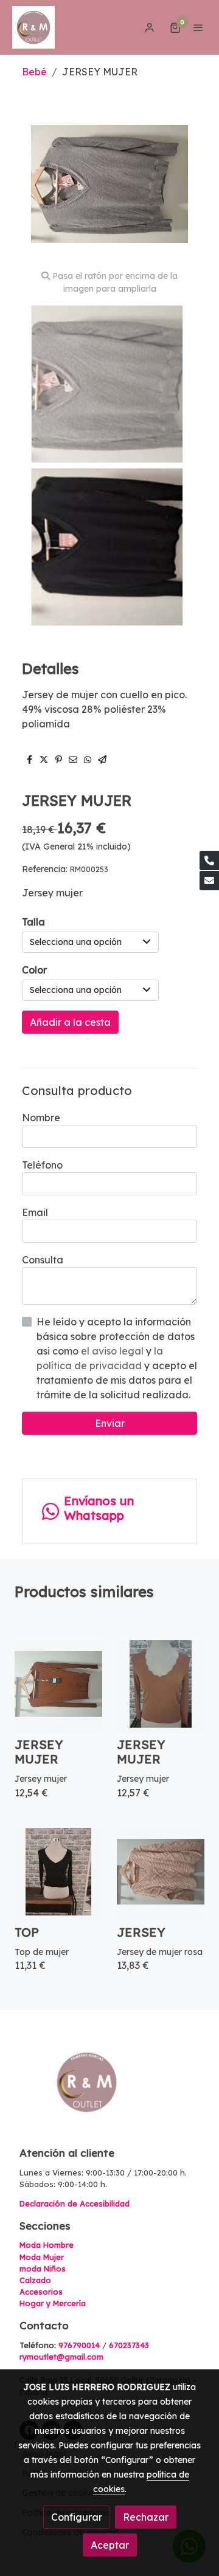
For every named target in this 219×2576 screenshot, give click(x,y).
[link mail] (209, 881)
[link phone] (209, 860)
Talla (33, 922)
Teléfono (42, 1165)
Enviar (110, 1423)
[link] (33, 27)
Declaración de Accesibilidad (75, 2203)
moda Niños (43, 2269)
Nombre (41, 1118)
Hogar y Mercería (53, 2303)
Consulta (43, 1260)
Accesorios (41, 2292)
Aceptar (110, 2545)
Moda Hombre (47, 2245)
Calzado (35, 2280)
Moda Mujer (42, 2257)
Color (34, 970)
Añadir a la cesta (70, 1022)
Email (35, 1212)
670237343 (129, 2345)
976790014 (79, 2345)
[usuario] (150, 27)
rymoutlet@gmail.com (61, 2357)
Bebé (34, 72)
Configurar (77, 2517)
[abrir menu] (198, 27)
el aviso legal (113, 1351)
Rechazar (146, 2517)
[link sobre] (109, 2090)
